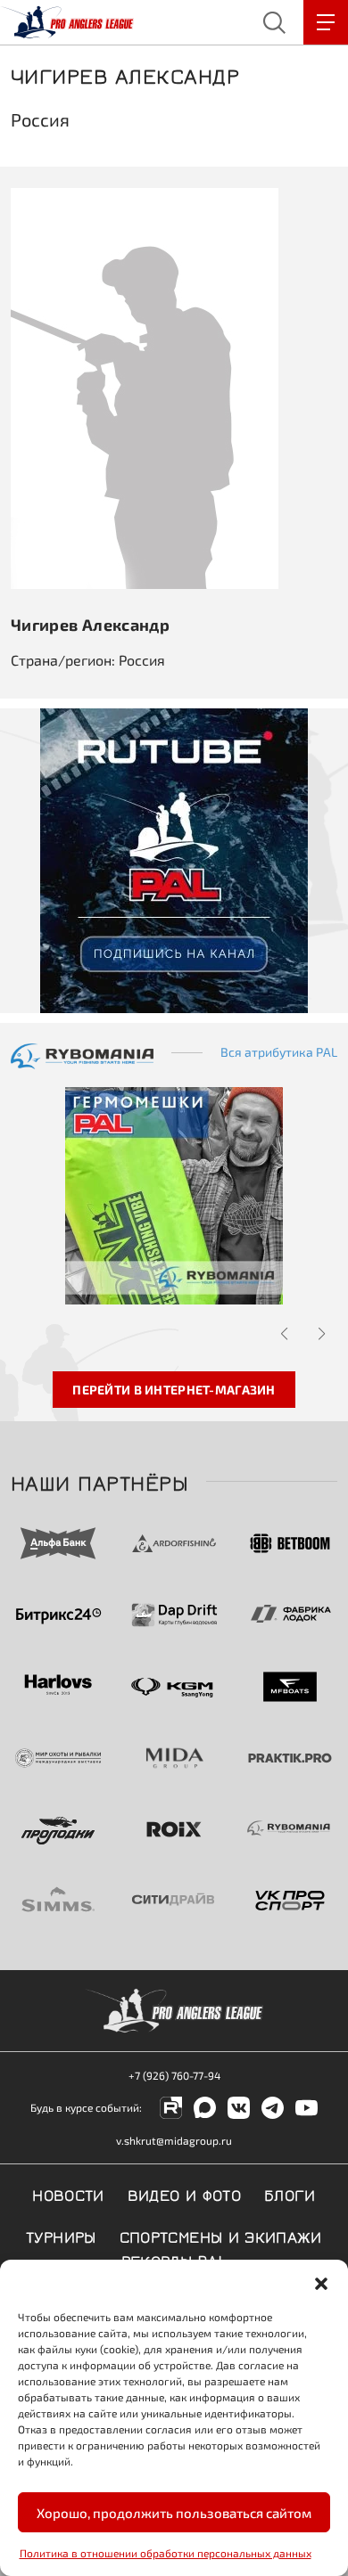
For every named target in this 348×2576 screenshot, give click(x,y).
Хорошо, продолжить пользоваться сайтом (174, 2513)
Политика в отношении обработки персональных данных (166, 2553)
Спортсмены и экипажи (221, 2236)
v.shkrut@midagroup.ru (174, 2140)
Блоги (290, 2194)
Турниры (61, 2236)
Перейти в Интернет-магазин (174, 1390)
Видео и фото (184, 2194)
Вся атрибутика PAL (279, 1052)
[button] (321, 2282)
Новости (68, 2194)
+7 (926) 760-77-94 (174, 2075)
